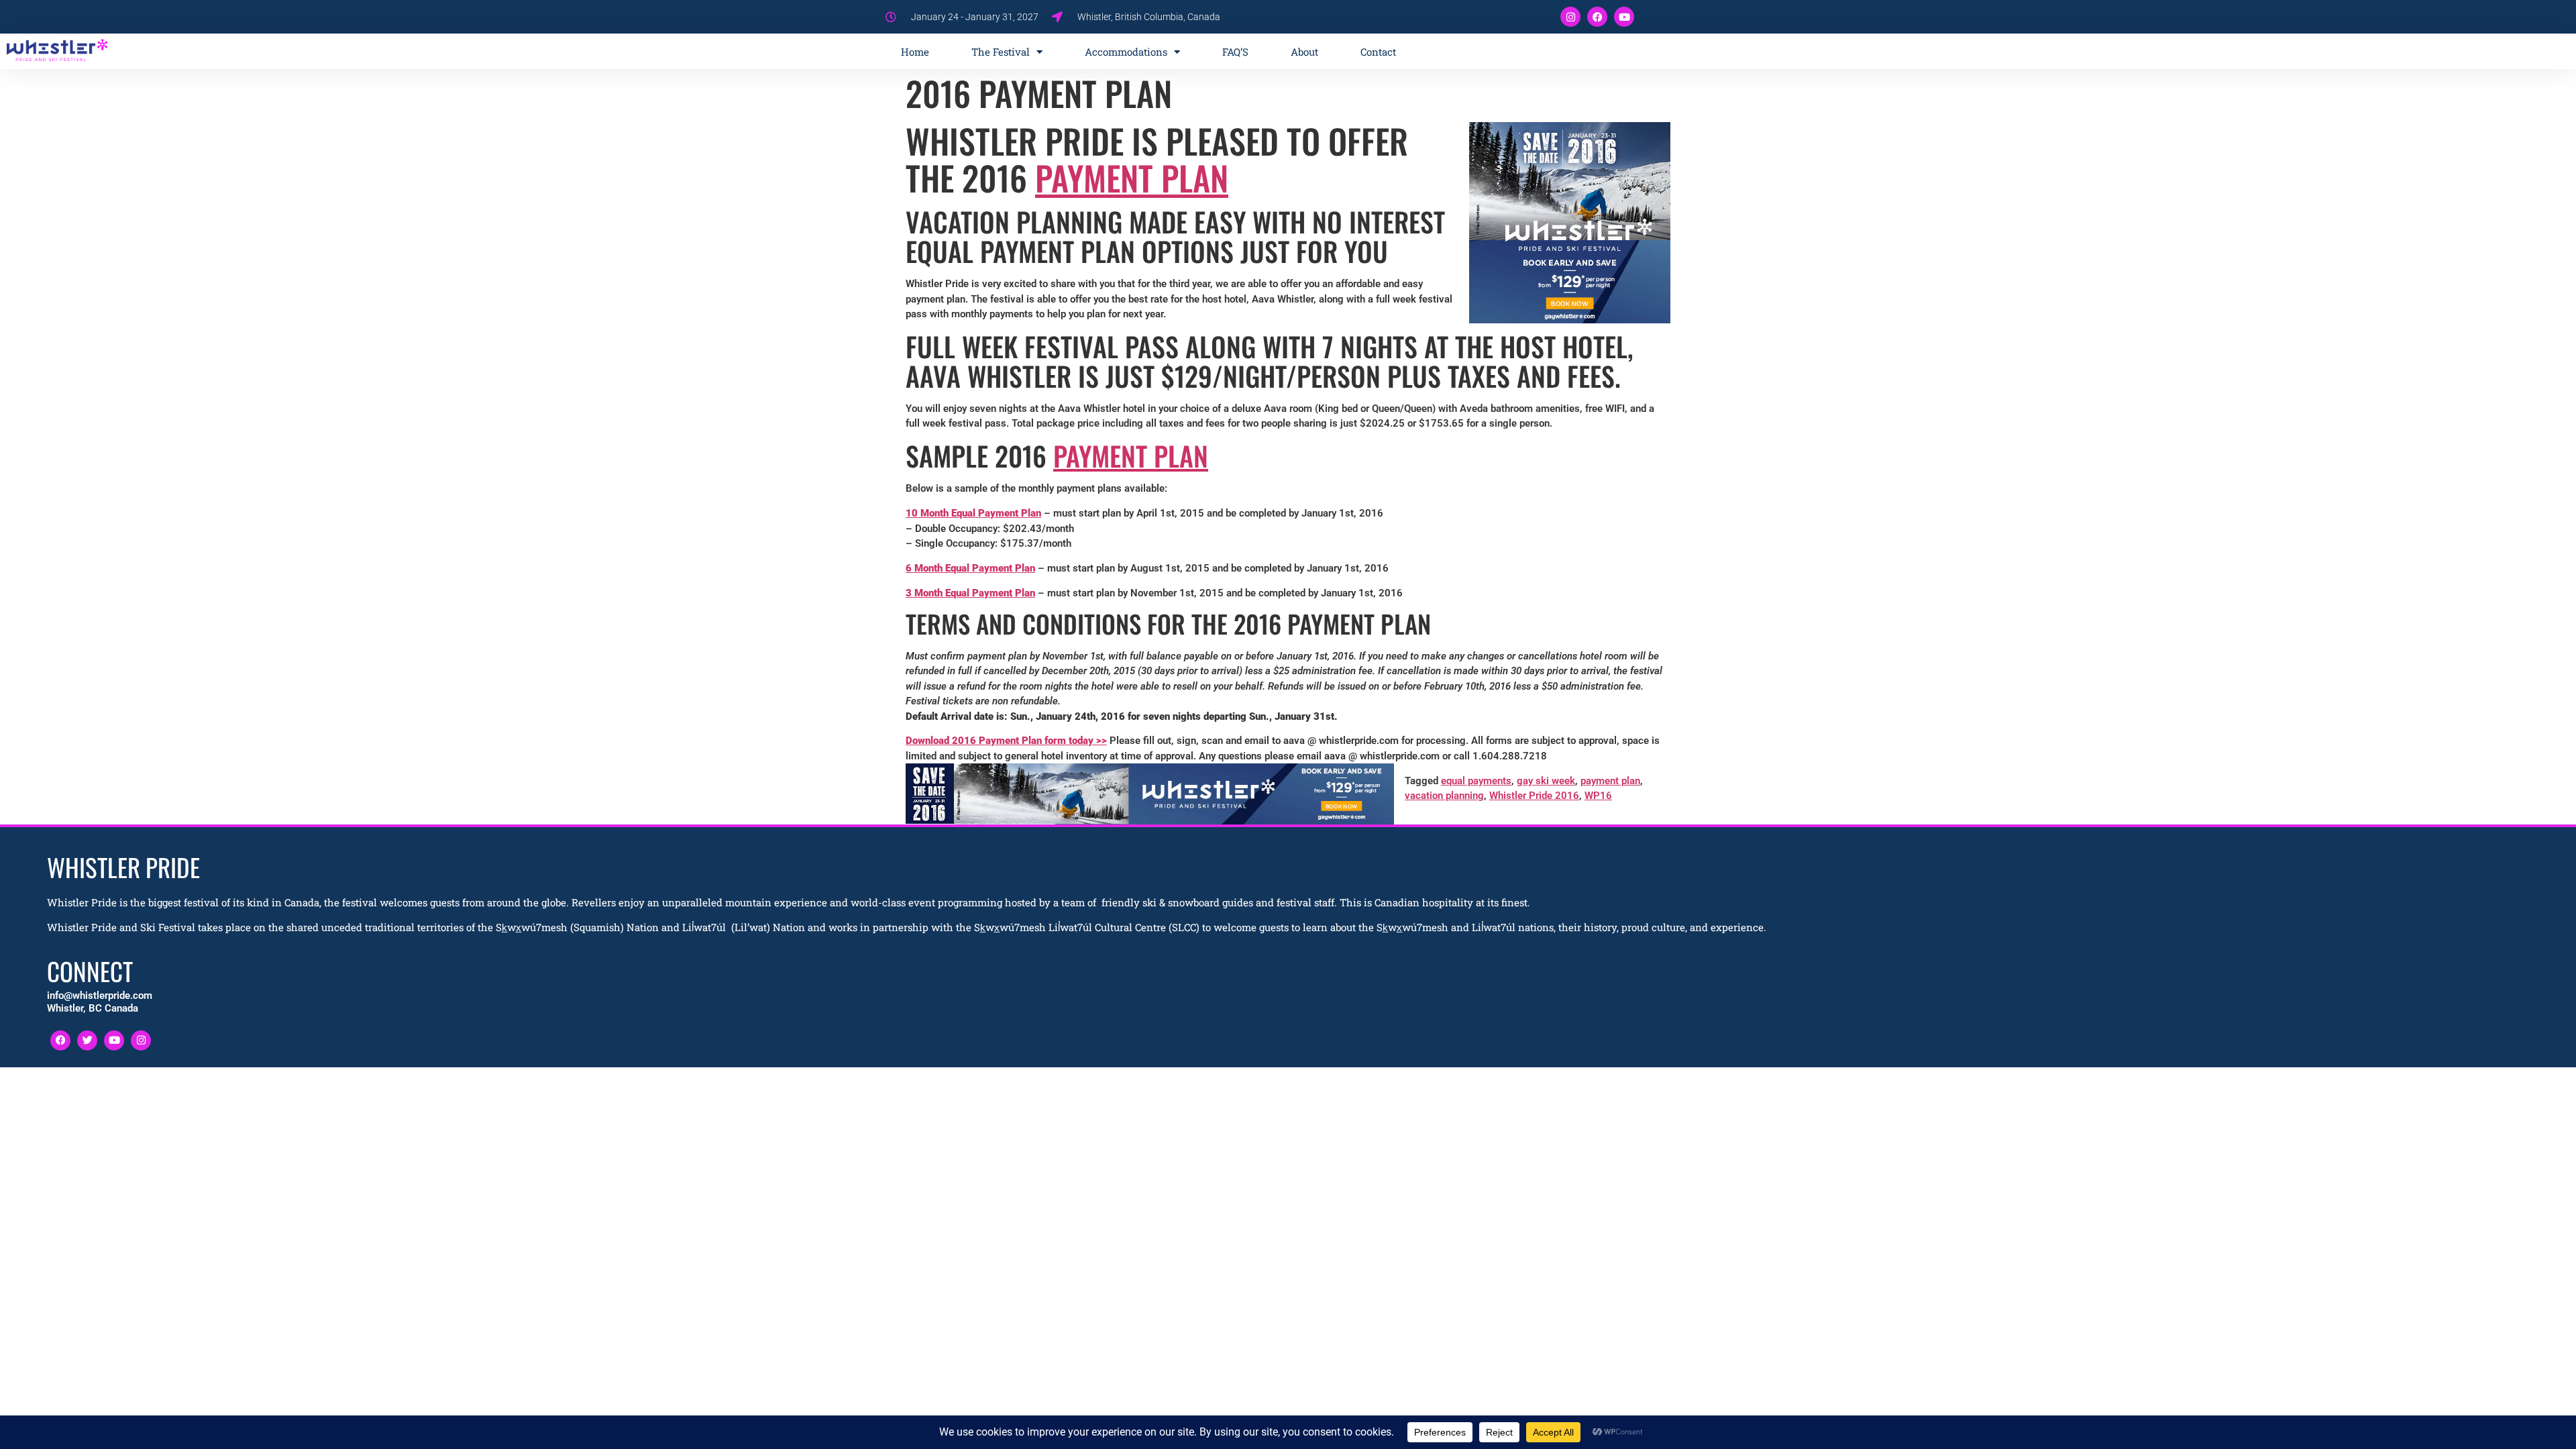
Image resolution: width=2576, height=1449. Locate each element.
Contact (1378, 52)
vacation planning (1444, 796)
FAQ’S (1235, 52)
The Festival (1001, 52)
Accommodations (1126, 52)
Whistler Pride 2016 (1534, 796)
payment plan (1610, 781)
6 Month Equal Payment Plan (970, 568)
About (1304, 52)
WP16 (1598, 796)
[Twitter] (87, 1040)
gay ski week (1546, 781)
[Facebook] (1597, 17)
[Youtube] (1624, 17)
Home (915, 52)
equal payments (1476, 781)
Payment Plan (1132, 177)
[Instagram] (1570, 17)
